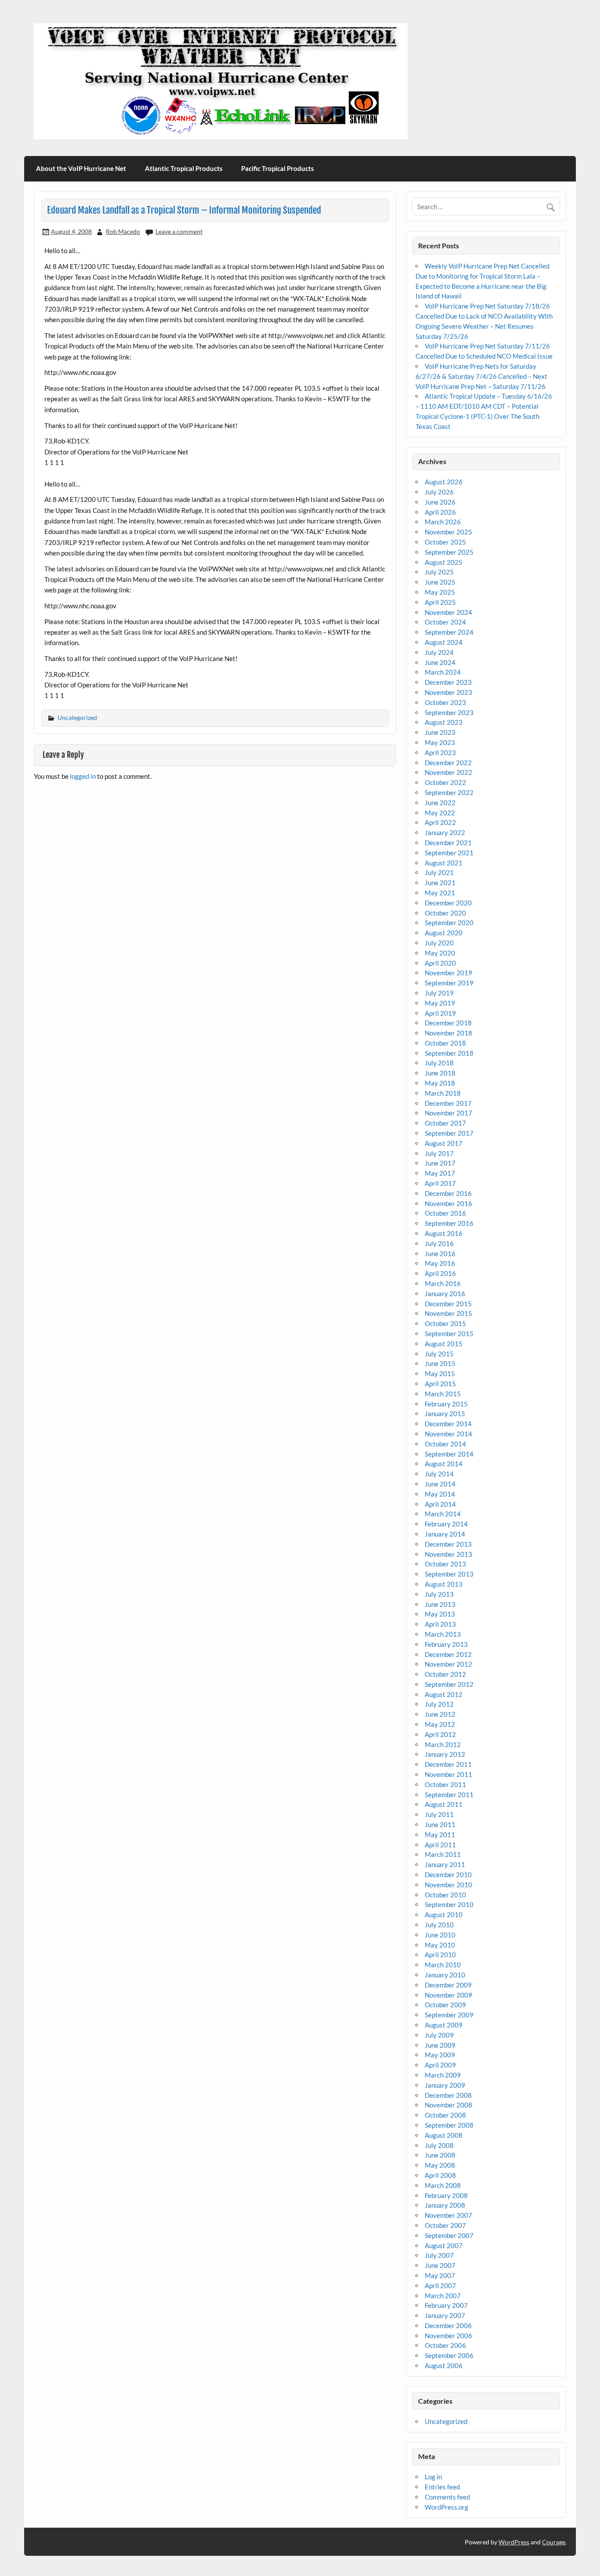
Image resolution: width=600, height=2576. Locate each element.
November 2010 (448, 1885)
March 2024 (443, 672)
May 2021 (440, 893)
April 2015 (440, 1384)
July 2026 (439, 492)
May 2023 (440, 742)
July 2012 (439, 1704)
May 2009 (440, 2055)
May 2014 (440, 1494)
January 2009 (445, 2085)
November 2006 (448, 2336)
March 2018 (443, 1093)
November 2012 (448, 1664)
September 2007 (449, 2235)
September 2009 (449, 2015)
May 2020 (440, 953)
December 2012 (448, 1654)
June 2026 (440, 502)
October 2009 (445, 2005)
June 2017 (440, 1163)
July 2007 (439, 2255)
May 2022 (440, 813)
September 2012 (449, 1684)
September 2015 (449, 1333)
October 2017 (445, 1123)
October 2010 (445, 1895)
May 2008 (440, 2165)
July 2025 (439, 572)
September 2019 (449, 983)
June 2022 (440, 803)
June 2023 (440, 732)
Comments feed (447, 2497)
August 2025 (444, 562)
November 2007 (448, 2215)
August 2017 (444, 1143)
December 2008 (448, 2095)
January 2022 (445, 832)
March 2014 (443, 1514)
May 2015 (440, 1373)
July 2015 (439, 1354)
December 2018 (448, 1023)
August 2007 (444, 2245)
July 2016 (439, 1243)
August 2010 (444, 1915)
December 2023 (448, 682)
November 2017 (448, 1113)
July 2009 (439, 2035)
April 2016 (440, 1273)
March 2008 (443, 2185)
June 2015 (440, 1363)
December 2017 (448, 1103)
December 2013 (448, 1544)
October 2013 (445, 1564)
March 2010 (443, 1965)
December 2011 (448, 1764)
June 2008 (440, 2155)
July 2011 (439, 1814)
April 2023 (440, 752)
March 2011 (443, 1854)
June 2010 (440, 1935)
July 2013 (439, 1594)
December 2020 (448, 903)
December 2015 (448, 1304)
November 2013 (448, 1554)
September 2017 (449, 1133)
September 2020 (449, 923)
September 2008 (449, 2125)
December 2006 (448, 2325)
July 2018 (439, 1063)
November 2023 (448, 692)
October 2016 (445, 1213)
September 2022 (449, 792)
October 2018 (445, 1043)
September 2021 (449, 853)
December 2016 (448, 1193)
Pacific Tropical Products (278, 168)
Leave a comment (179, 231)
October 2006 (445, 2345)
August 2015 (444, 1344)
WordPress (514, 2542)
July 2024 (439, 652)
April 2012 (440, 1734)
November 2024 (448, 612)
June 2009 (440, 2045)
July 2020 (439, 943)
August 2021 (444, 863)
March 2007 (443, 2296)
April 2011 (440, 1845)
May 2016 (440, 1263)
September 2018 (449, 1053)
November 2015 (448, 1313)
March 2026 (443, 522)
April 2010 (440, 1955)
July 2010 (439, 1925)
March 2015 (443, 1394)
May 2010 (440, 1945)
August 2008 (444, 2135)
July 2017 (439, 1153)
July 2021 (439, 872)
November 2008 (448, 2105)
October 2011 (445, 1784)
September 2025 (449, 552)
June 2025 (440, 582)
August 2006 (444, 2365)
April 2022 (440, 822)
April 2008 (440, 2175)
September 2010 (449, 1904)
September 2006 (449, 2355)
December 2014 (448, 1424)
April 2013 (440, 1624)
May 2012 (440, 1724)
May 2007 (440, 2275)
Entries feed (442, 2487)
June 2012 (440, 1714)
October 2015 (445, 1323)
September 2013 (449, 1574)
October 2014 (445, 1444)
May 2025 (440, 592)
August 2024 (444, 642)
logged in (83, 776)
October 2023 (445, 702)
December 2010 (448, 1875)
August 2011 (444, 1804)
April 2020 (440, 963)
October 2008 (445, 2115)
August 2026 (444, 482)
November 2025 (448, 532)
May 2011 (440, 1835)
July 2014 (439, 1474)
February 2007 (446, 2305)
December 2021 (448, 843)
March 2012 (443, 1744)
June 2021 (440, 883)
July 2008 (439, 2145)
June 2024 (440, 662)
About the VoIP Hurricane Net (81, 168)
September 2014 (449, 1454)
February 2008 (446, 2195)
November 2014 (448, 1434)
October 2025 (445, 542)
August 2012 (444, 1694)
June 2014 (440, 1484)
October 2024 (445, 622)
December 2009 (448, 1985)
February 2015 (446, 1404)
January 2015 (445, 1413)
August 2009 (444, 2025)
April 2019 (440, 1013)
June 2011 (440, 1824)
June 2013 (440, 1604)
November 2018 (448, 1033)
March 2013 (443, 1634)
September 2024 (449, 632)
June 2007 (440, 2265)
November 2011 (448, 1774)
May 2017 (440, 1173)
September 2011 (449, 1795)
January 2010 (445, 1975)
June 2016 (440, 1253)
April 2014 (440, 1504)
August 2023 (444, 722)
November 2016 (448, 1203)
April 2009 (440, 2065)
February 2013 (446, 1644)
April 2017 (440, 1183)
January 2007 (445, 2315)
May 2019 (440, 1003)
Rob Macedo (123, 231)
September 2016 (449, 1223)
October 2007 (445, 2225)
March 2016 (443, 1283)
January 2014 (445, 1534)
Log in (433, 2477)
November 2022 (448, 772)
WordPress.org (446, 2507)
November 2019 (448, 973)
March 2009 (443, 2075)
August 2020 (444, 933)
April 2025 (440, 602)
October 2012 (445, 1674)
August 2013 (444, 1584)
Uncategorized (77, 718)
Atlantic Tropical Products (184, 168)
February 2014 (446, 1524)
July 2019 (439, 993)
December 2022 (448, 763)
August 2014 (444, 1464)
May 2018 (440, 1083)
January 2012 (445, 1754)
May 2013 (440, 1614)
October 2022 (445, 782)
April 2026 (440, 512)
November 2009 (448, 1995)
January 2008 (445, 2205)
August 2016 (444, 1233)
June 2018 (440, 1073)
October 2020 (445, 913)
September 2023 (449, 712)
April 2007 (440, 2285)
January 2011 (445, 1864)
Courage (554, 2542)
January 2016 (445, 1293)
